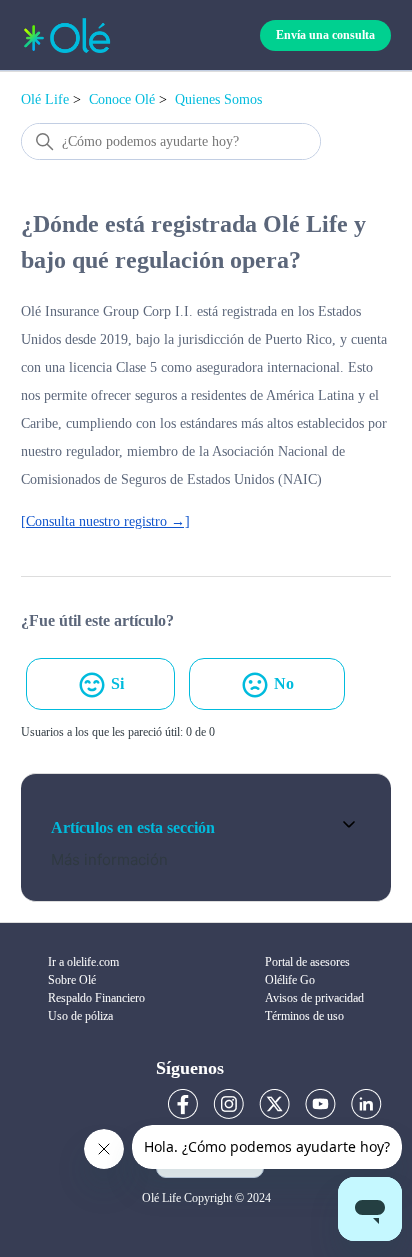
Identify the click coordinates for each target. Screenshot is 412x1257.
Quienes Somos (218, 99)
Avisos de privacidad (314, 998)
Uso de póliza (80, 1016)
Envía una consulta (325, 35)
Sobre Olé (72, 980)
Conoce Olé (122, 99)
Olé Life (45, 99)
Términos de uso (304, 1016)
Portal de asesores (307, 962)
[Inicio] (67, 35)
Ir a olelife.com (83, 962)
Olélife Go (290, 980)
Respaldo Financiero (96, 998)
